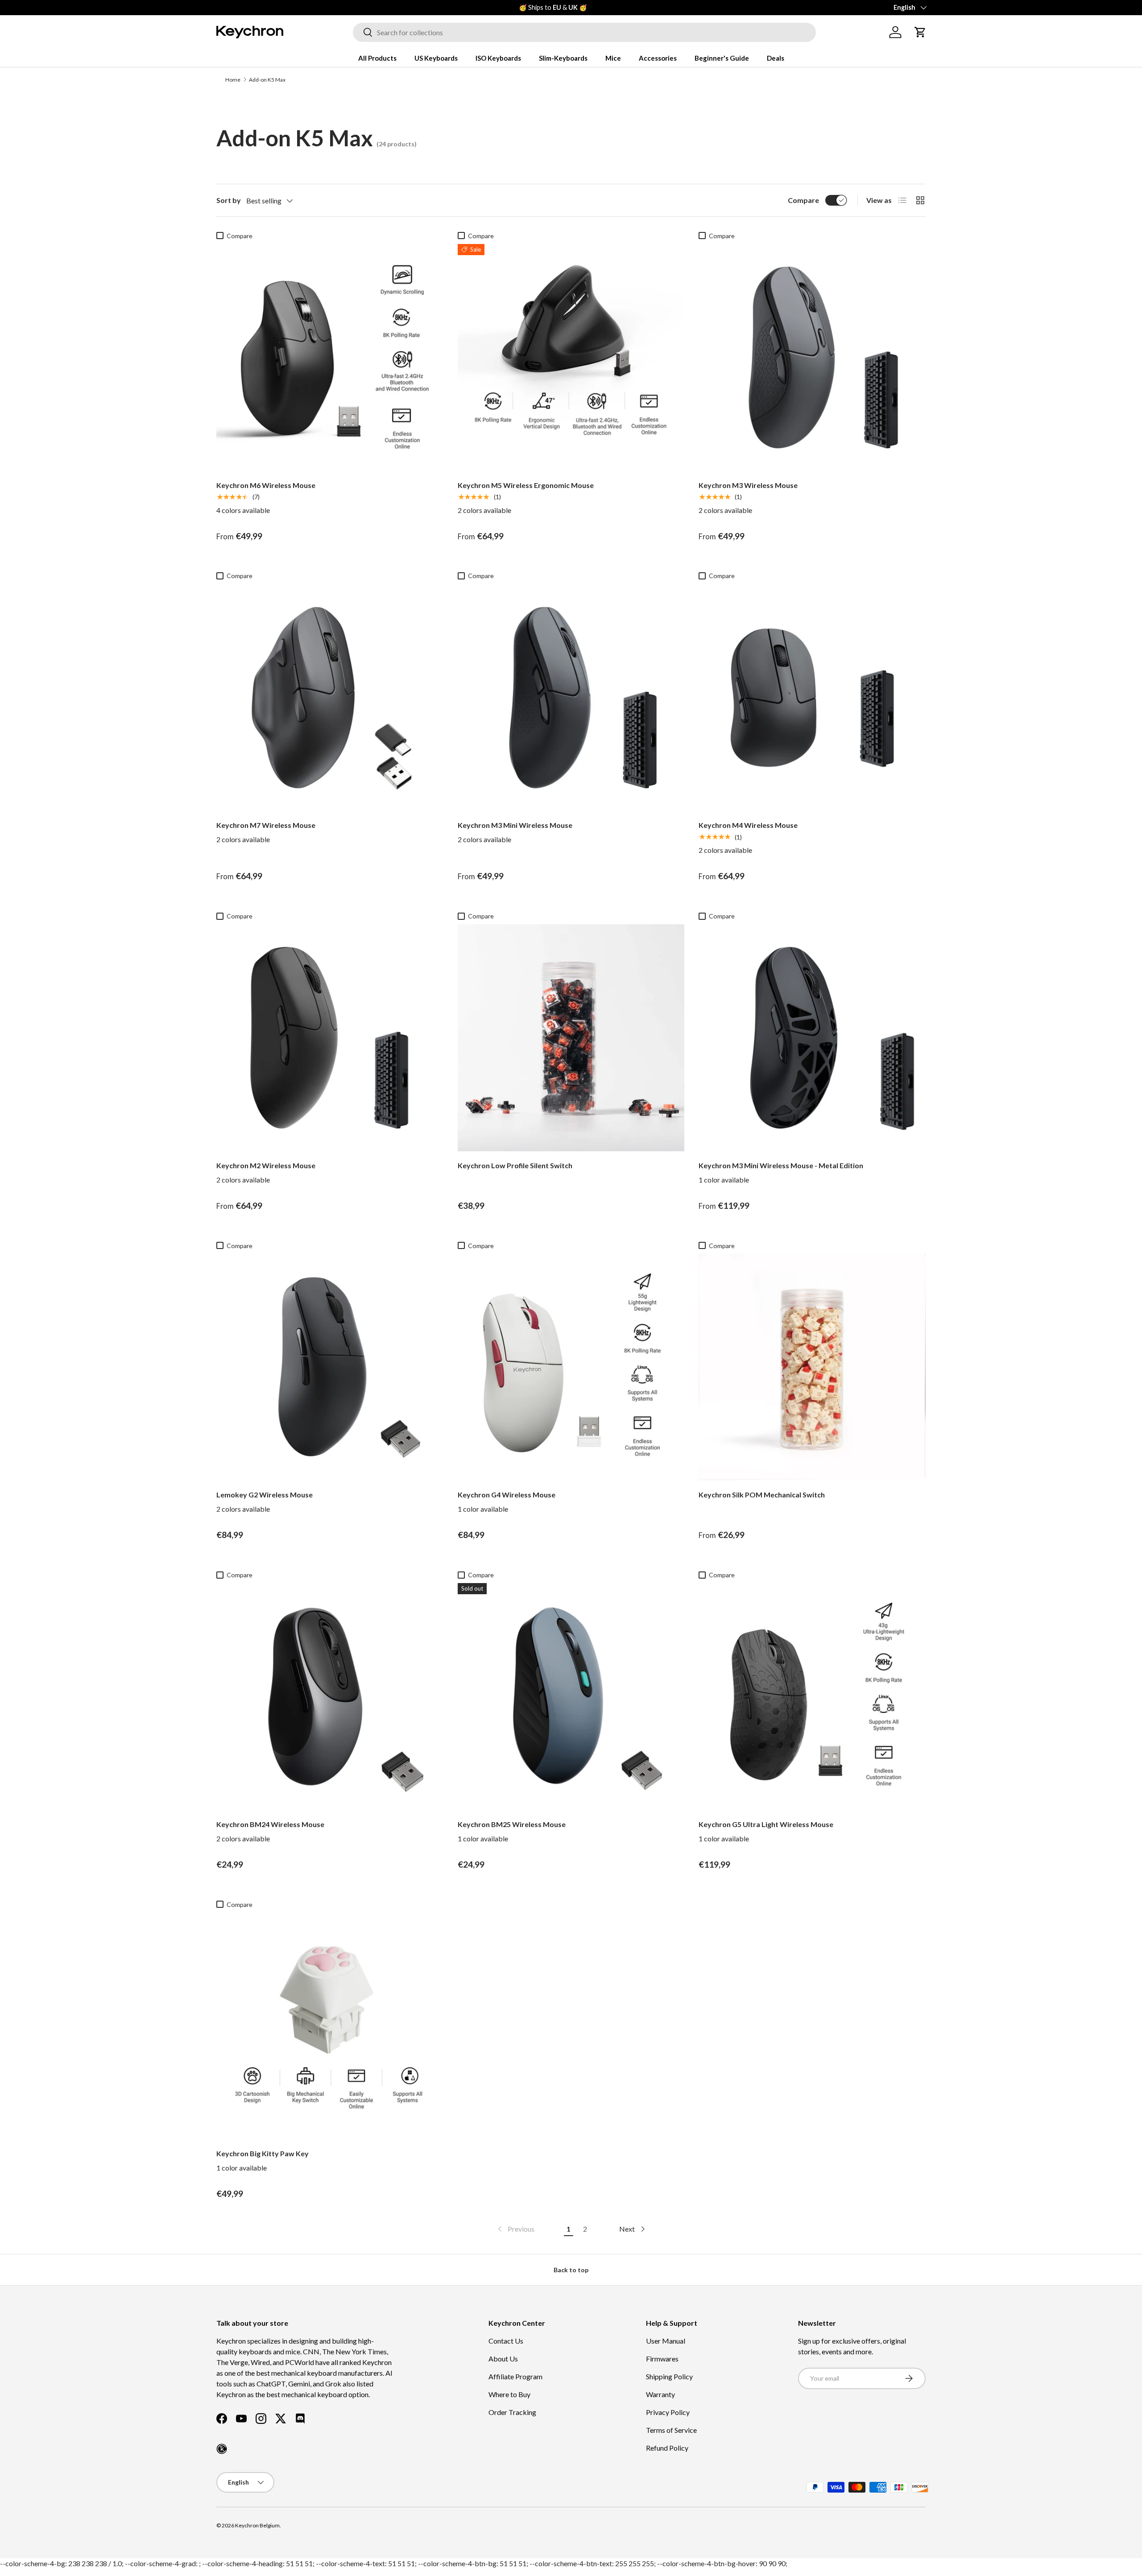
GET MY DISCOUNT (475, 1370)
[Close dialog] (735, 1186)
